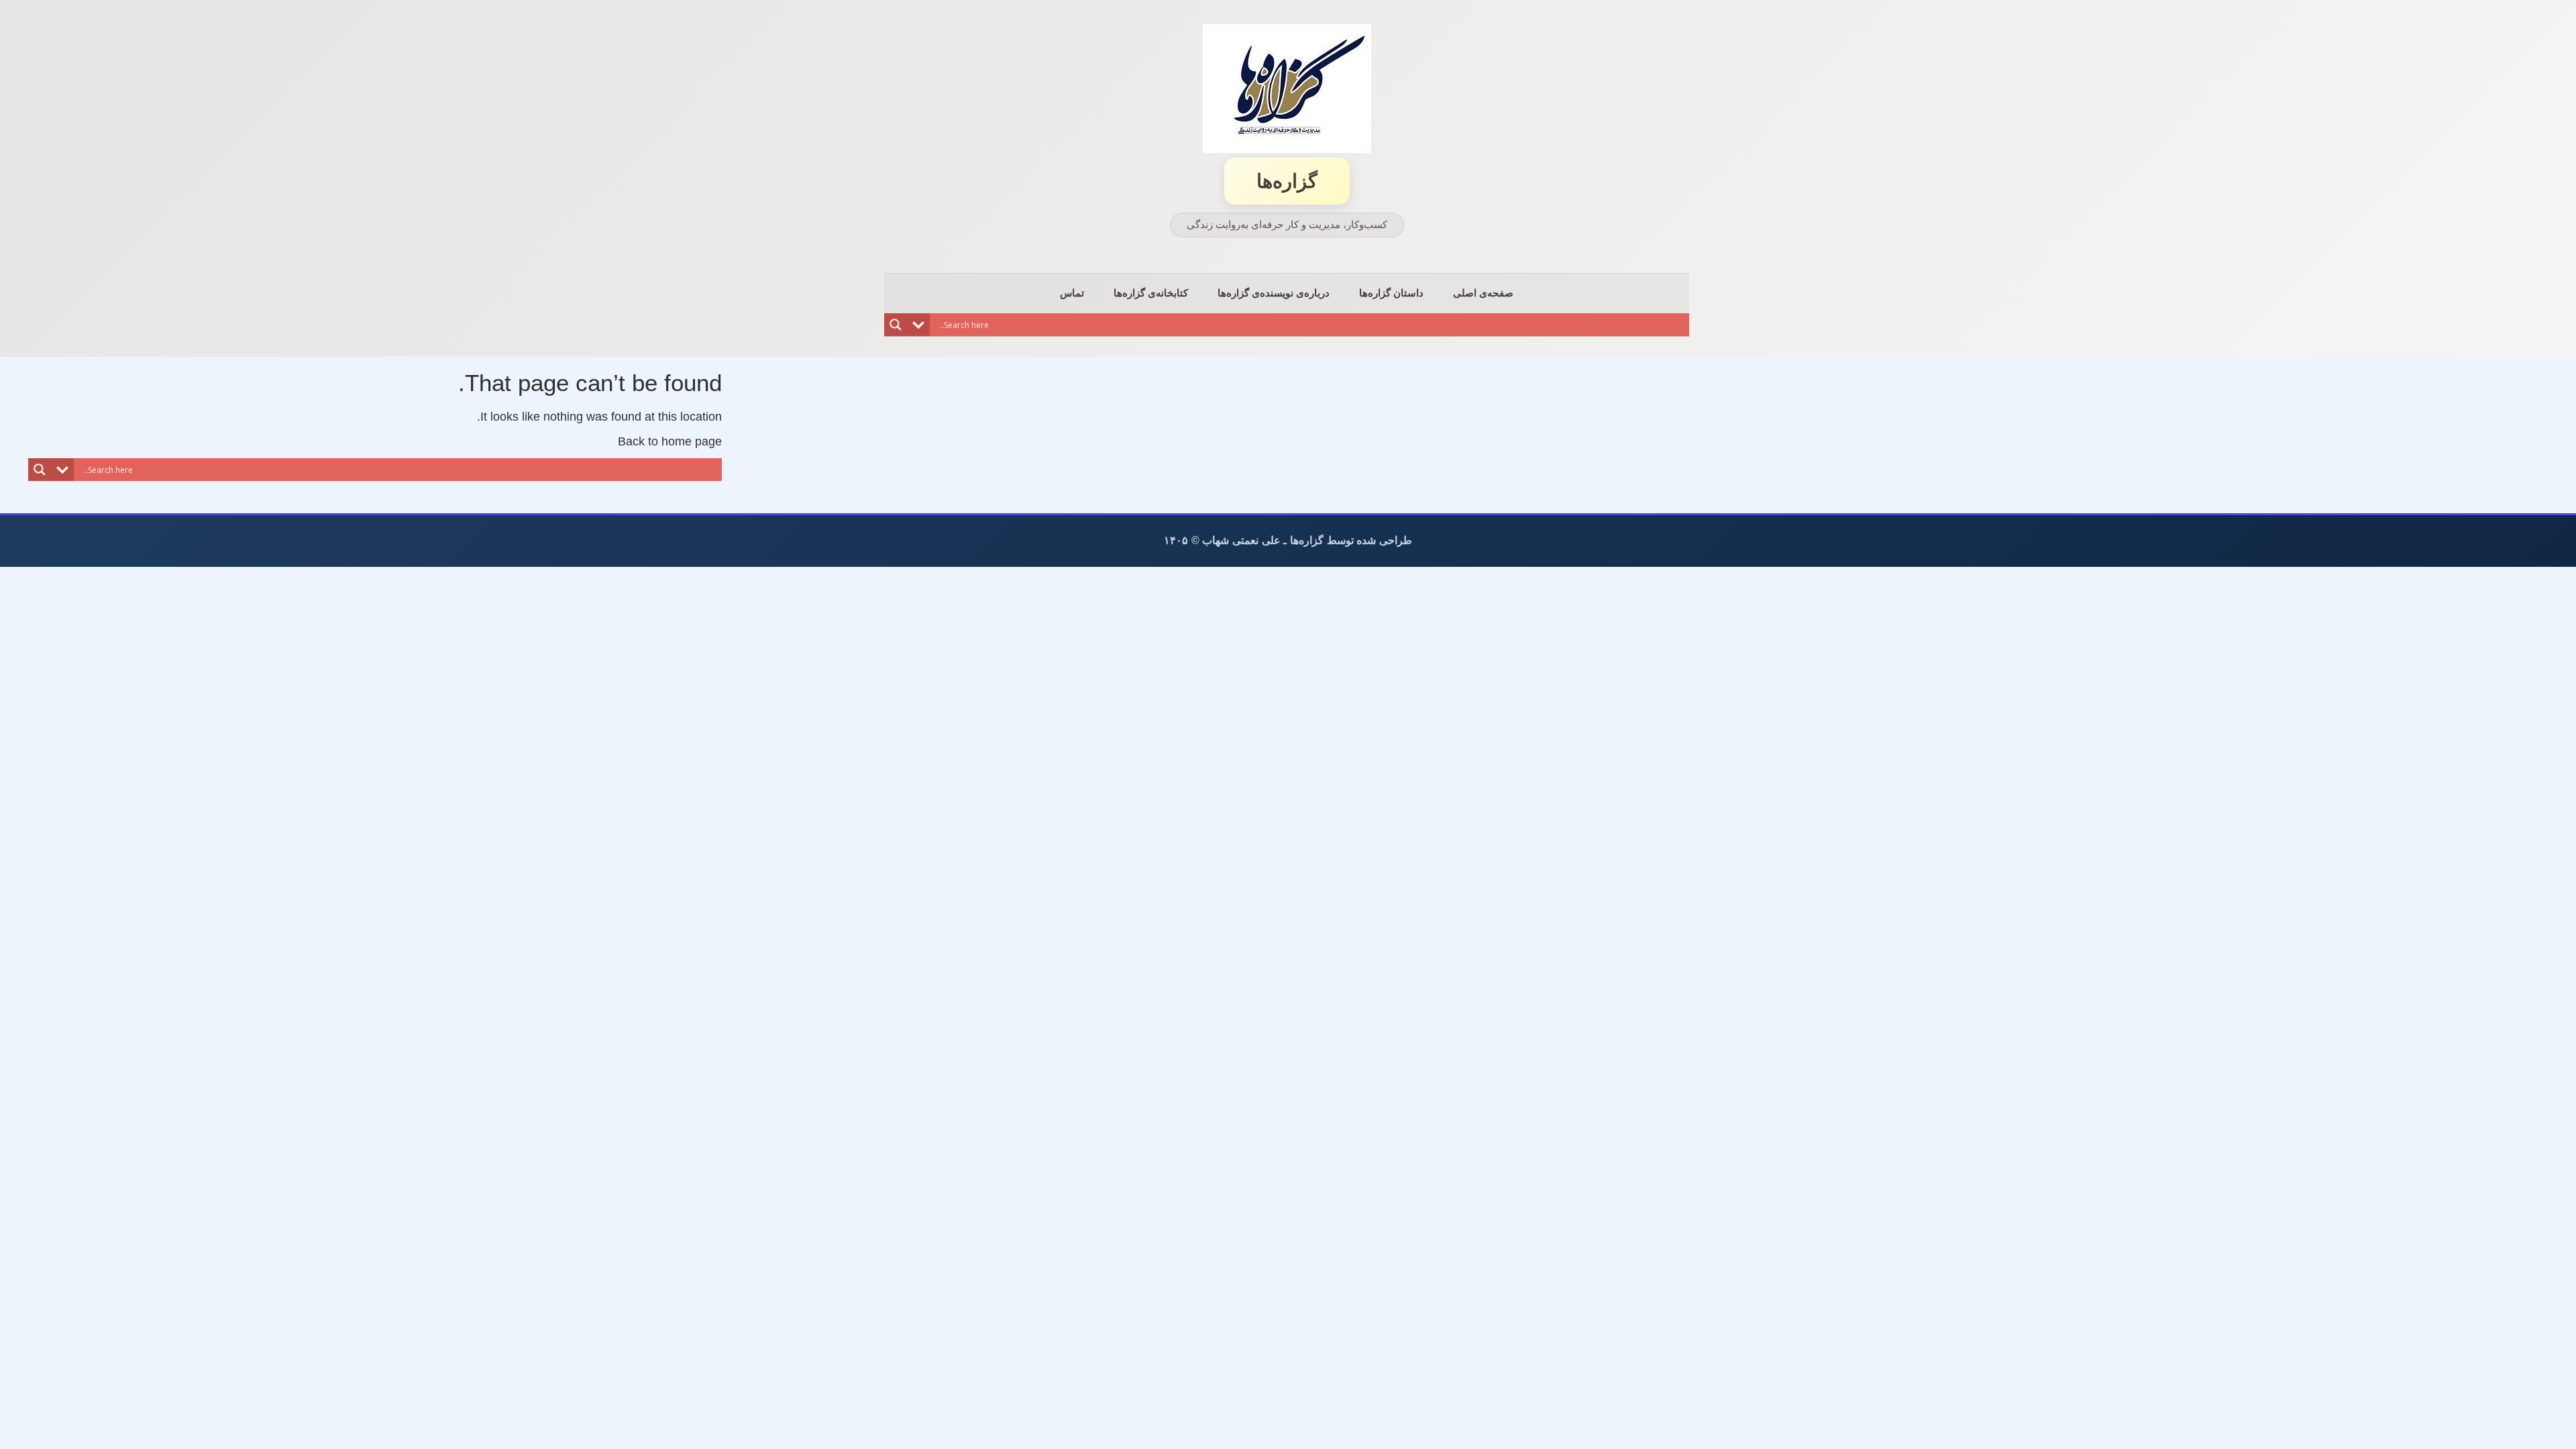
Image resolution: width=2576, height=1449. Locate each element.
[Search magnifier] (896, 325)
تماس (1072, 293)
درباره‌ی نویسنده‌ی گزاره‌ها (1274, 293)
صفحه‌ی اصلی (1483, 293)
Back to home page (670, 441)
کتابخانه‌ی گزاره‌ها (1151, 293)
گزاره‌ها (1287, 181)
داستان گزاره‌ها (1391, 293)
